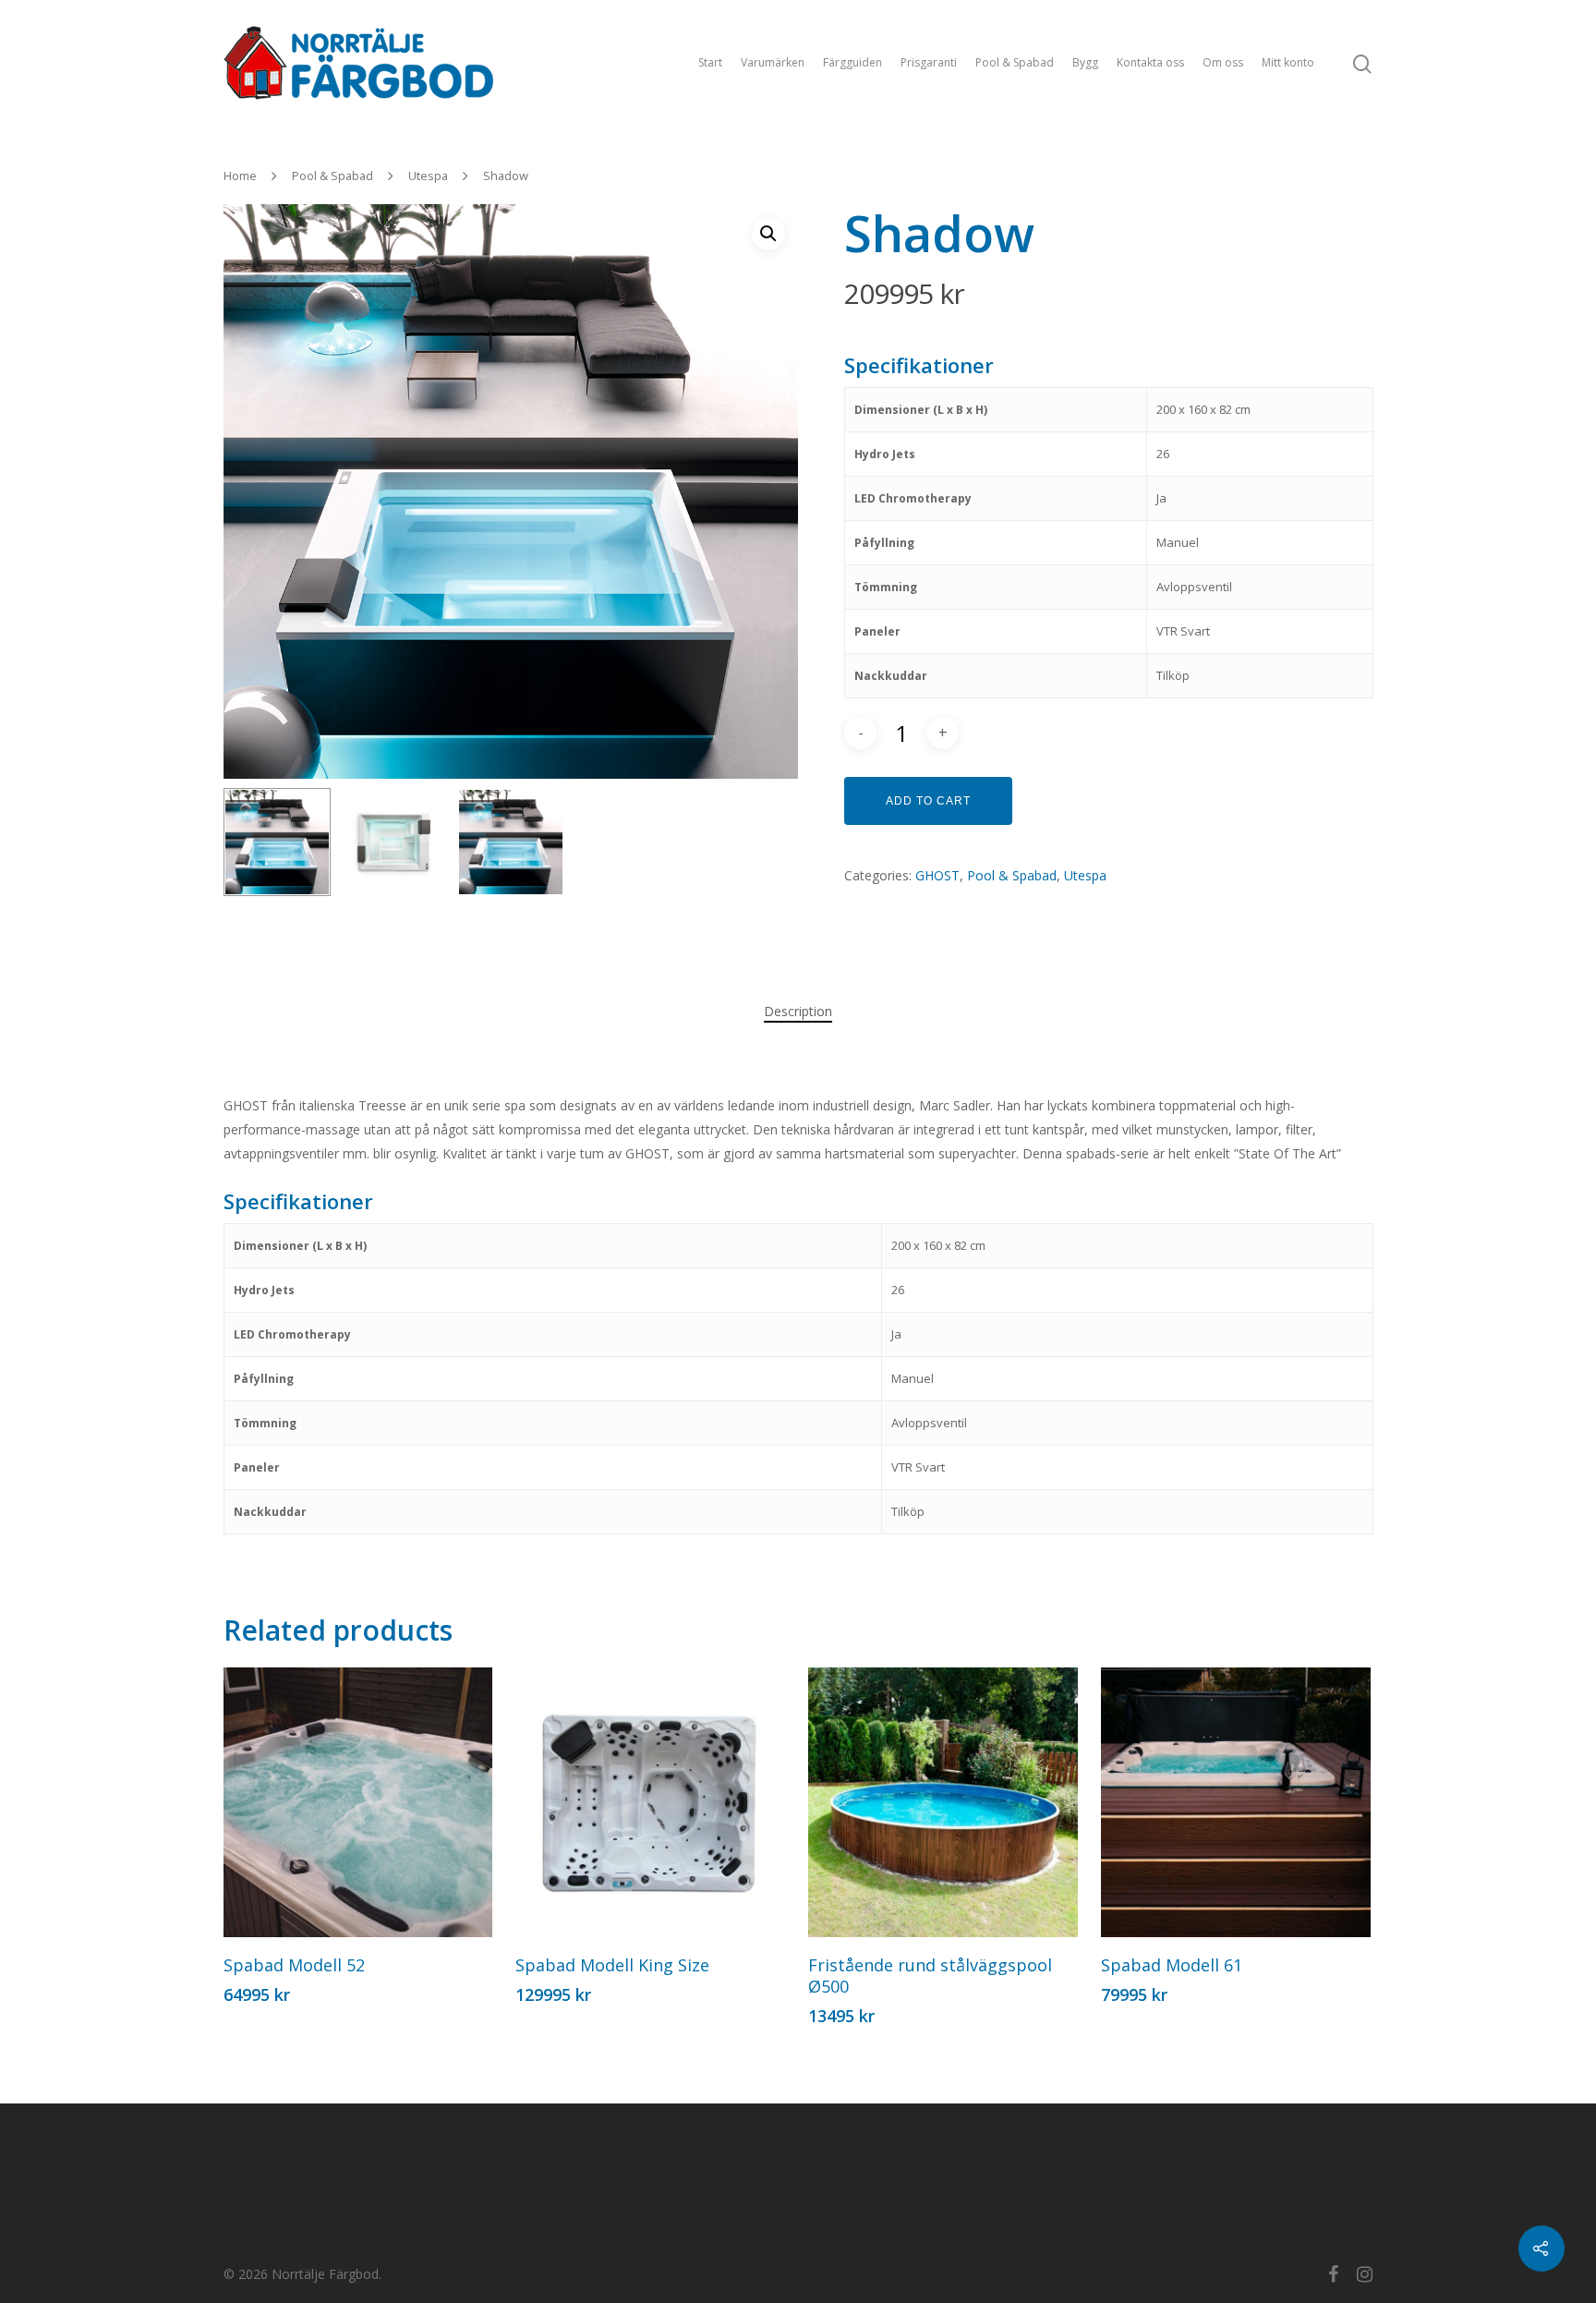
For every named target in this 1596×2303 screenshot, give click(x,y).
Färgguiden (852, 62)
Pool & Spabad (1015, 62)
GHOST (937, 875)
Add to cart (928, 801)
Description (798, 1011)
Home (240, 176)
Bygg (1085, 62)
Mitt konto (1288, 62)
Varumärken (773, 62)
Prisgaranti (929, 62)
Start (710, 62)
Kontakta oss (1150, 62)
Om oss (1223, 62)
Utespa (428, 176)
